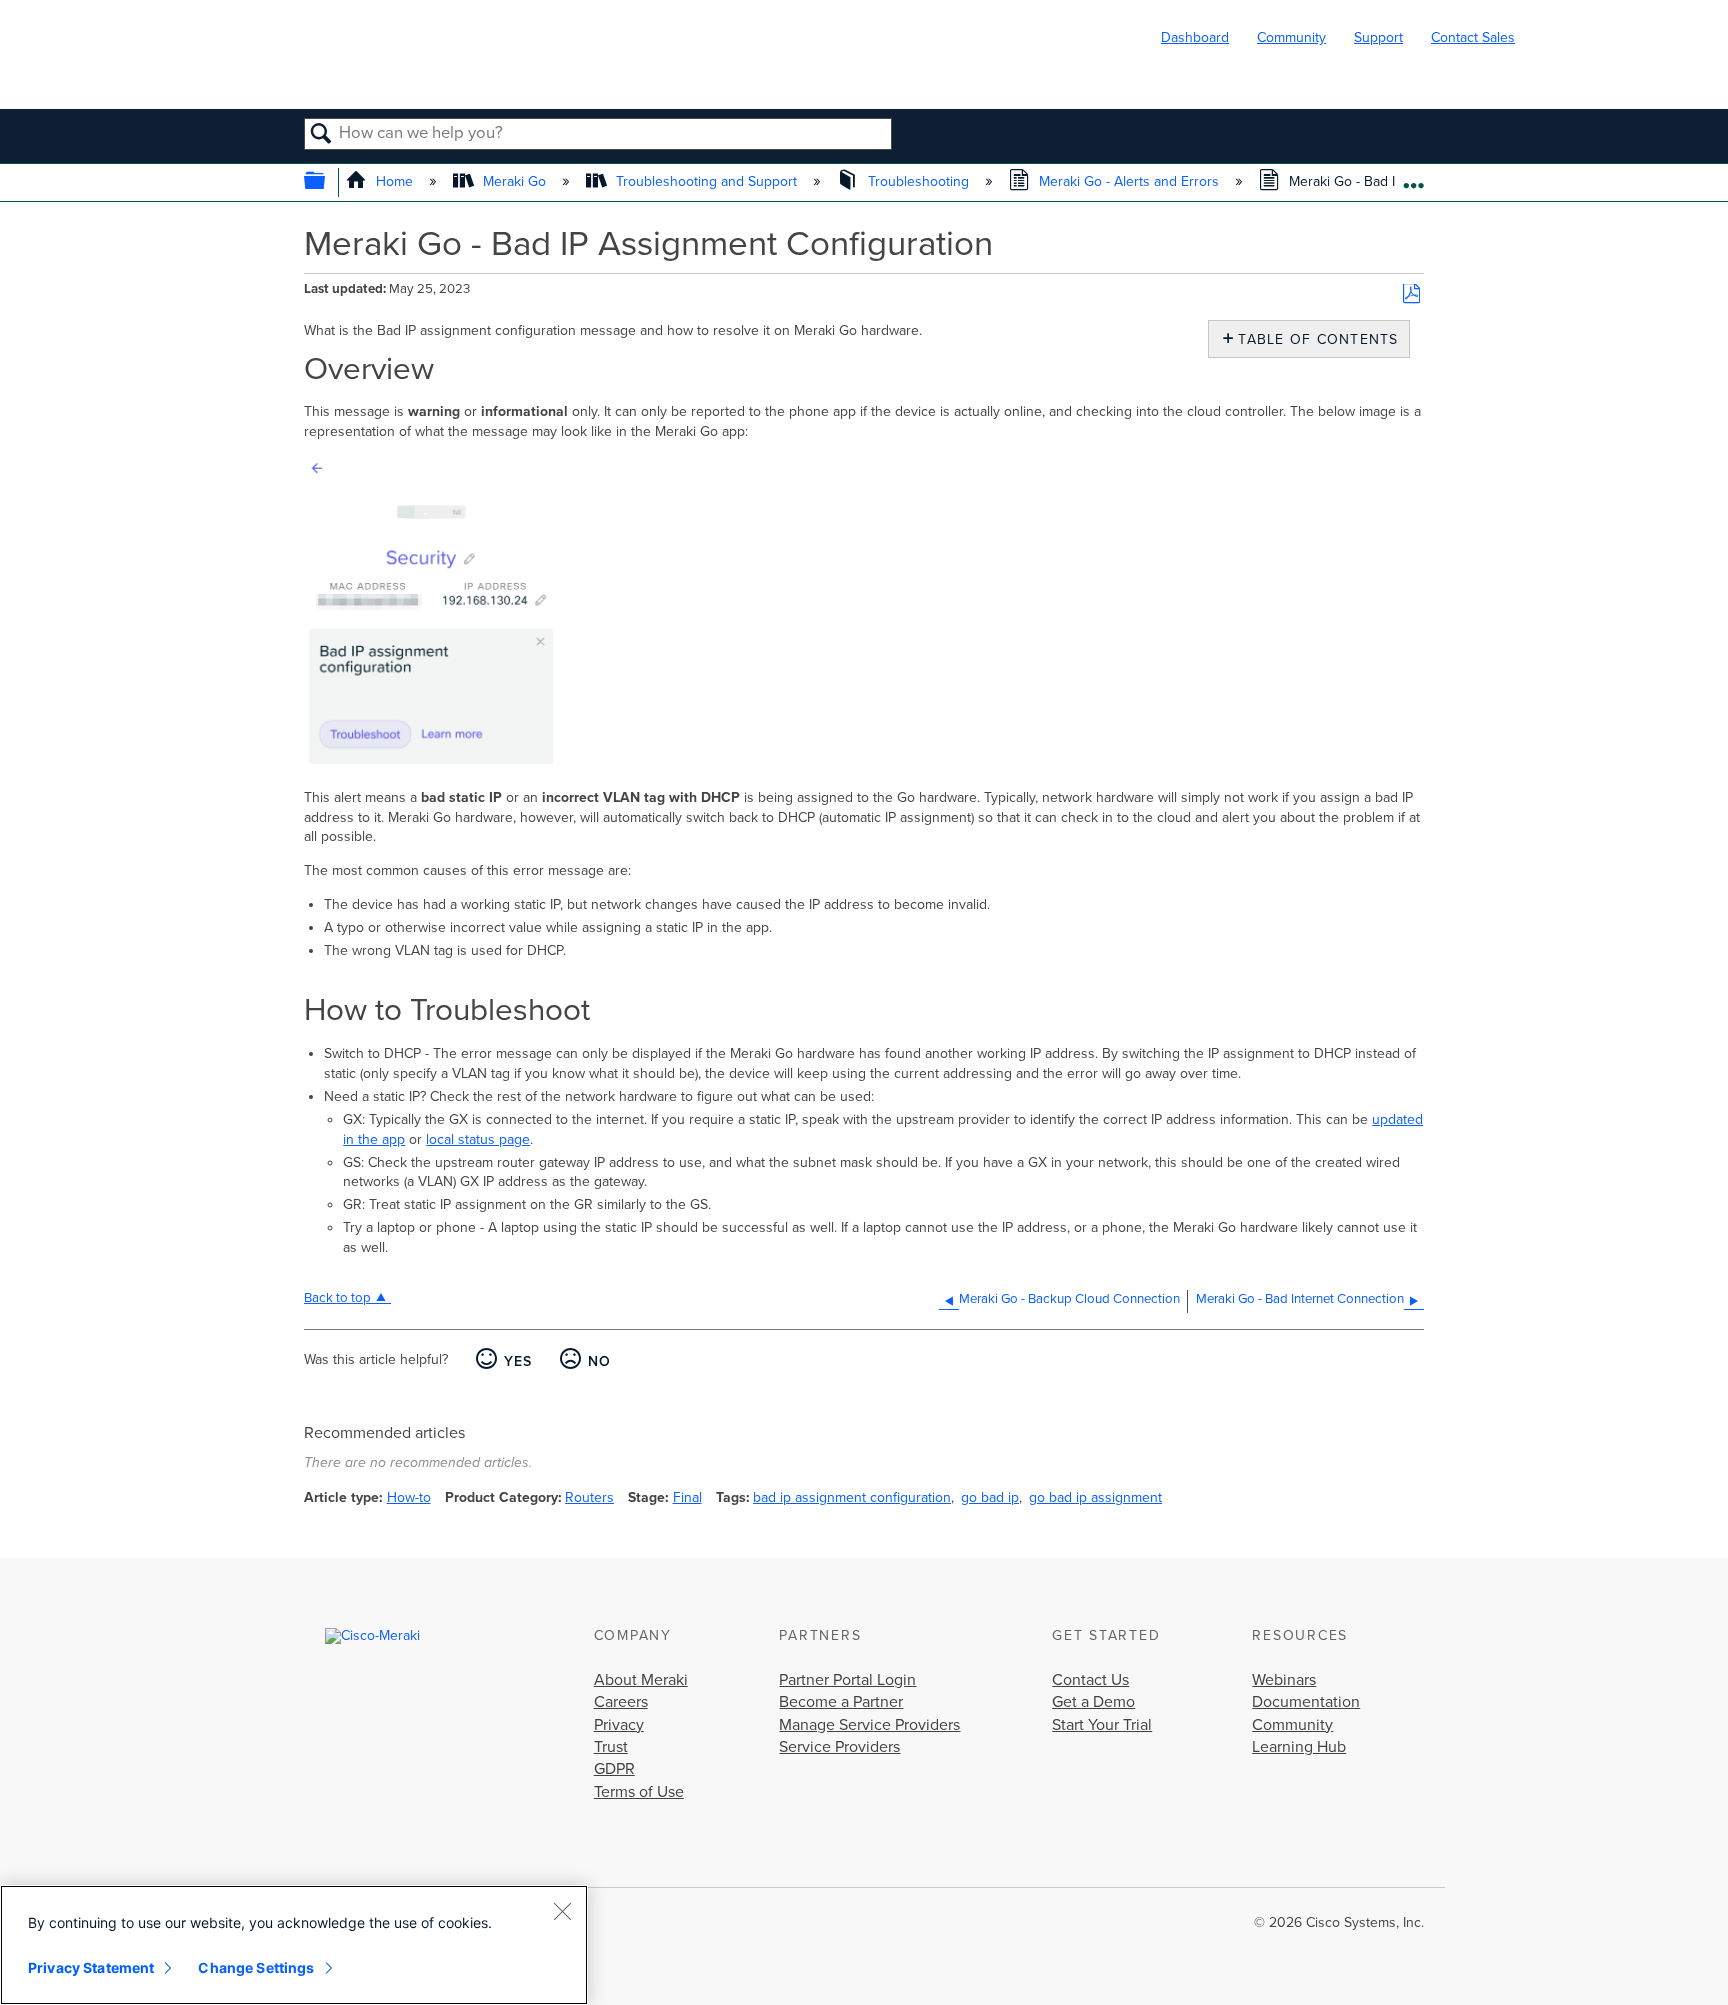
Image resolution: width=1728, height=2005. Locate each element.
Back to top (337, 1298)
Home (394, 181)
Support (1378, 37)
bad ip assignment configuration (852, 1497)
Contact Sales (1473, 37)
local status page (478, 1139)
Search (321, 135)
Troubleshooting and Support (706, 181)
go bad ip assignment (1095, 1497)
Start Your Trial (1102, 1725)
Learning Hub (1299, 1747)
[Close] (562, 1911)
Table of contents (1313, 339)
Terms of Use (639, 1792)
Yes (518, 1361)
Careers (621, 1702)
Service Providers (839, 1747)
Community (1291, 37)
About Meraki (641, 1680)
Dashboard (1195, 37)
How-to (409, 1497)
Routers (589, 1497)
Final (687, 1497)
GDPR (614, 1769)
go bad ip (990, 1497)
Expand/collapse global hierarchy (327, 182)
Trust (611, 1747)
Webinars (1284, 1680)
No (599, 1361)
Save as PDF (1411, 294)
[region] (294, 1945)
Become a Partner (841, 1702)
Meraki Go (514, 181)
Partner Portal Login (847, 1680)
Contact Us (1090, 1680)
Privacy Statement (91, 1967)
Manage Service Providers (869, 1725)
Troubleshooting (918, 181)
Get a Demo (1093, 1702)
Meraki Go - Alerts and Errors (1129, 181)
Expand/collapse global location (1413, 177)
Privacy (619, 1725)
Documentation (1306, 1702)
